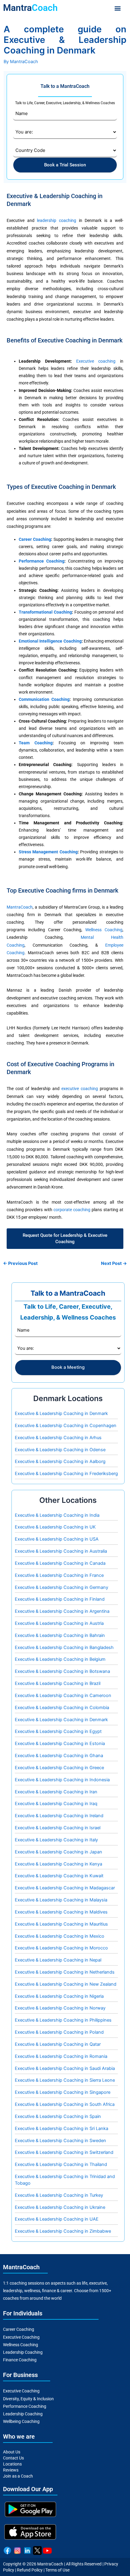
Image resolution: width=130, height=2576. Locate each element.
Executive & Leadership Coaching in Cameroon (63, 1695)
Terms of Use (57, 2570)
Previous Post (20, 1264)
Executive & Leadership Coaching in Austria (59, 1623)
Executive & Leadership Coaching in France (59, 1575)
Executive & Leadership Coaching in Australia (61, 1551)
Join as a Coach (18, 2476)
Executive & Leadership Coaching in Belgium (60, 1659)
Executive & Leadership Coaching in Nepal (58, 1960)
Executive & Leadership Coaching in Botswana (62, 1671)
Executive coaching (96, 361)
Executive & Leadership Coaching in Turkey (59, 2195)
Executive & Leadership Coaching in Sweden (60, 2141)
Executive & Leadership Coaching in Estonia (60, 1744)
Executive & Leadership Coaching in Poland (59, 2032)
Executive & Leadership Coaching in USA (57, 1539)
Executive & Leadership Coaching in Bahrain (60, 1635)
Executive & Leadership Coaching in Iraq (56, 1804)
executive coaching (80, 1089)
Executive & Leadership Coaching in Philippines (63, 2020)
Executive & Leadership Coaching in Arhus (58, 1438)
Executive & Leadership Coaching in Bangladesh (64, 1647)
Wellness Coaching (104, 930)
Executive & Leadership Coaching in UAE (57, 2219)
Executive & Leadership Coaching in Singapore (63, 2092)
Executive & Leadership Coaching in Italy (56, 1840)
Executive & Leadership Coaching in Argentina (62, 1611)
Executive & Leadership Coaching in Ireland (59, 1816)
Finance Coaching (20, 2360)
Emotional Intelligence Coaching (50, 641)
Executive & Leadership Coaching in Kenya (58, 1864)
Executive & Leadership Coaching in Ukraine (60, 2207)
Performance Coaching (42, 561)
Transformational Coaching (45, 612)
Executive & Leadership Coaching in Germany (62, 1587)
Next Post (114, 1264)
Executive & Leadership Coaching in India (57, 1515)
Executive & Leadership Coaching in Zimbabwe (63, 2231)
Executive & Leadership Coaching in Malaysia (61, 1900)
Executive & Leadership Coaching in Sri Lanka (62, 2128)
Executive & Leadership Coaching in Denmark (61, 1413)
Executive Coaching (21, 2337)
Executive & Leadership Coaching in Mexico (60, 1936)
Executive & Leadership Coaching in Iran (56, 1792)
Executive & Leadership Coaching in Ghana (59, 1756)
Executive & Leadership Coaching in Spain (58, 2116)
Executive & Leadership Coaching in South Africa (65, 2104)
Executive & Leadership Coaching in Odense (60, 1450)
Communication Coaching (44, 699)
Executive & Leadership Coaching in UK (55, 1527)
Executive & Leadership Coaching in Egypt (58, 1731)
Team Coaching (36, 743)
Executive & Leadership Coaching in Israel (58, 1828)
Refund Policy (30, 2570)
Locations (12, 2464)
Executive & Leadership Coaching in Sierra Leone (65, 2080)
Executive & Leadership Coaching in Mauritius (61, 1924)
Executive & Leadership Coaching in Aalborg (60, 1461)
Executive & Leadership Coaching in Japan (58, 1852)
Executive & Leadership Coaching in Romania (61, 2056)
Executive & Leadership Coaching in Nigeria (59, 1996)
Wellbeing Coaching (21, 2421)
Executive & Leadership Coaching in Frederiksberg (66, 1474)
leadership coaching (57, 220)
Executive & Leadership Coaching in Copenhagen (66, 1426)
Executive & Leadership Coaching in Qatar (58, 2044)
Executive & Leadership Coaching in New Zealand (66, 1984)
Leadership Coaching (23, 2352)
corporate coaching (72, 1210)
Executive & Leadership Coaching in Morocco (61, 1948)
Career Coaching (35, 539)
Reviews (11, 2470)
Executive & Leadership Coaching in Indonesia (62, 1780)
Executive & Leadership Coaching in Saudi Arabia (65, 2068)
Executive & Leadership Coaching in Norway (60, 2008)
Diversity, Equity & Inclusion (28, 2399)
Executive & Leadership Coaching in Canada (60, 1563)
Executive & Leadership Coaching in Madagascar (65, 1888)
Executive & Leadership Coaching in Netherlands (65, 1972)
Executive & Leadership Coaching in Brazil (58, 1683)
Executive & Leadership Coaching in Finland (60, 1599)
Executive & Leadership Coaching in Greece (59, 1768)
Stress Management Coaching (48, 852)
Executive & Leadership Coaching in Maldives (61, 1912)
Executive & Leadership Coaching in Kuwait (59, 1876)
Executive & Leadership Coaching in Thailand (61, 2164)
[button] (118, 8)
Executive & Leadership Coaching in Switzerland (64, 2152)
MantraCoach (20, 907)
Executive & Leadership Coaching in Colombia (62, 1708)
